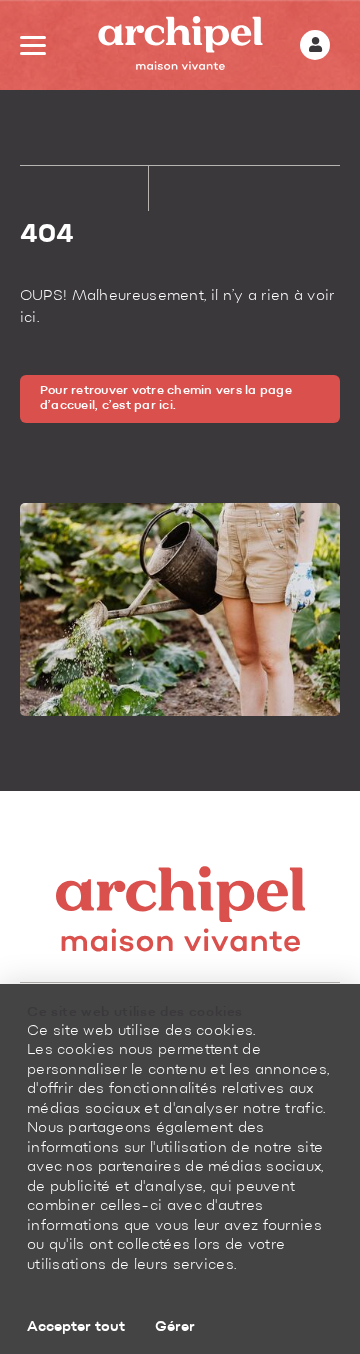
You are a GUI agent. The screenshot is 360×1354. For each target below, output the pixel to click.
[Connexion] (315, 45)
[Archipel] (180, 45)
